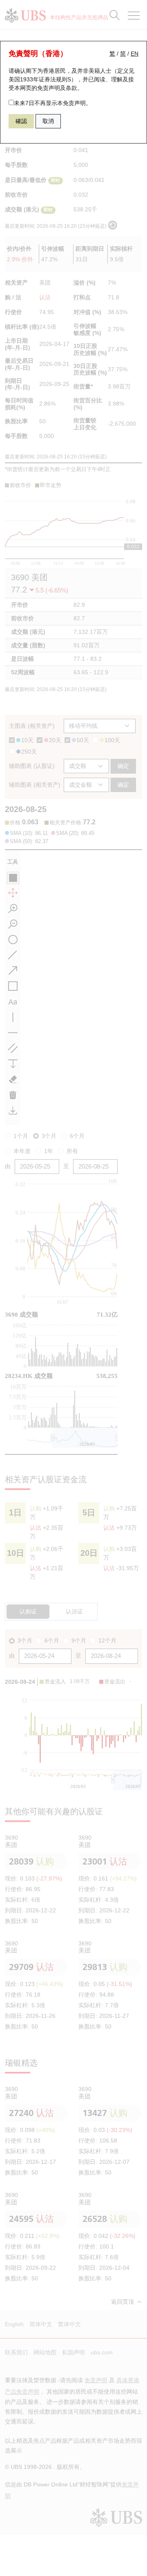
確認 (21, 121)
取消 (48, 121)
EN (135, 54)
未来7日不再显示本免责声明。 (53, 103)
